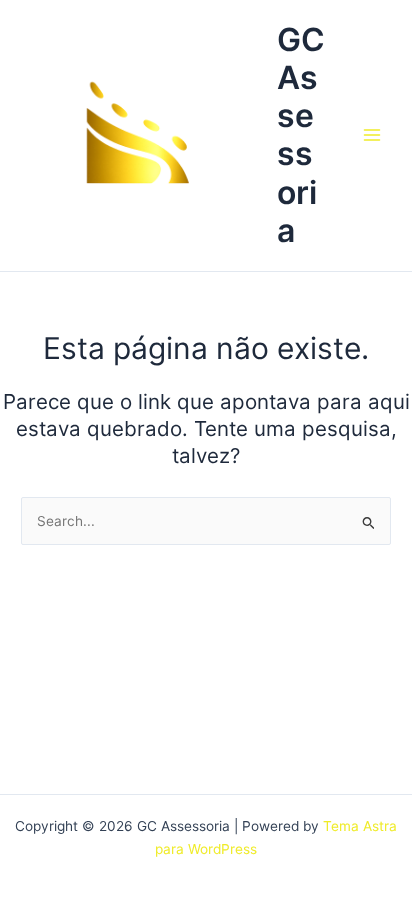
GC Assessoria (301, 135)
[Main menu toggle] (372, 135)
